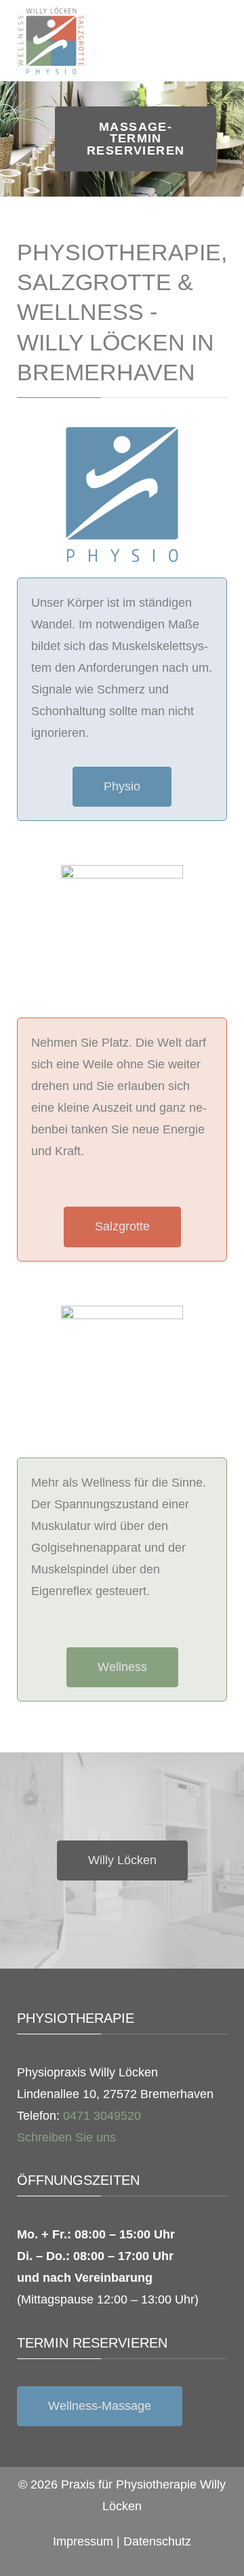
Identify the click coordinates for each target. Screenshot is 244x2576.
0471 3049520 (102, 2116)
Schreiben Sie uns (66, 2137)
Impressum (83, 2541)
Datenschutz (157, 2541)
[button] (13, 139)
